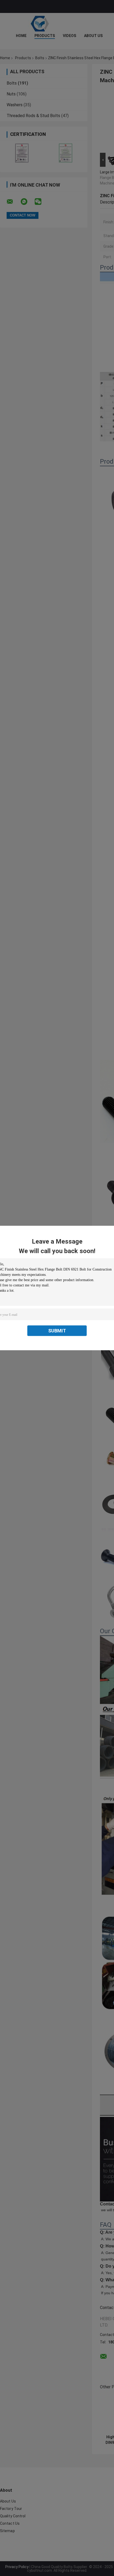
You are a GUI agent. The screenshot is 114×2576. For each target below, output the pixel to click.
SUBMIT (57, 1331)
